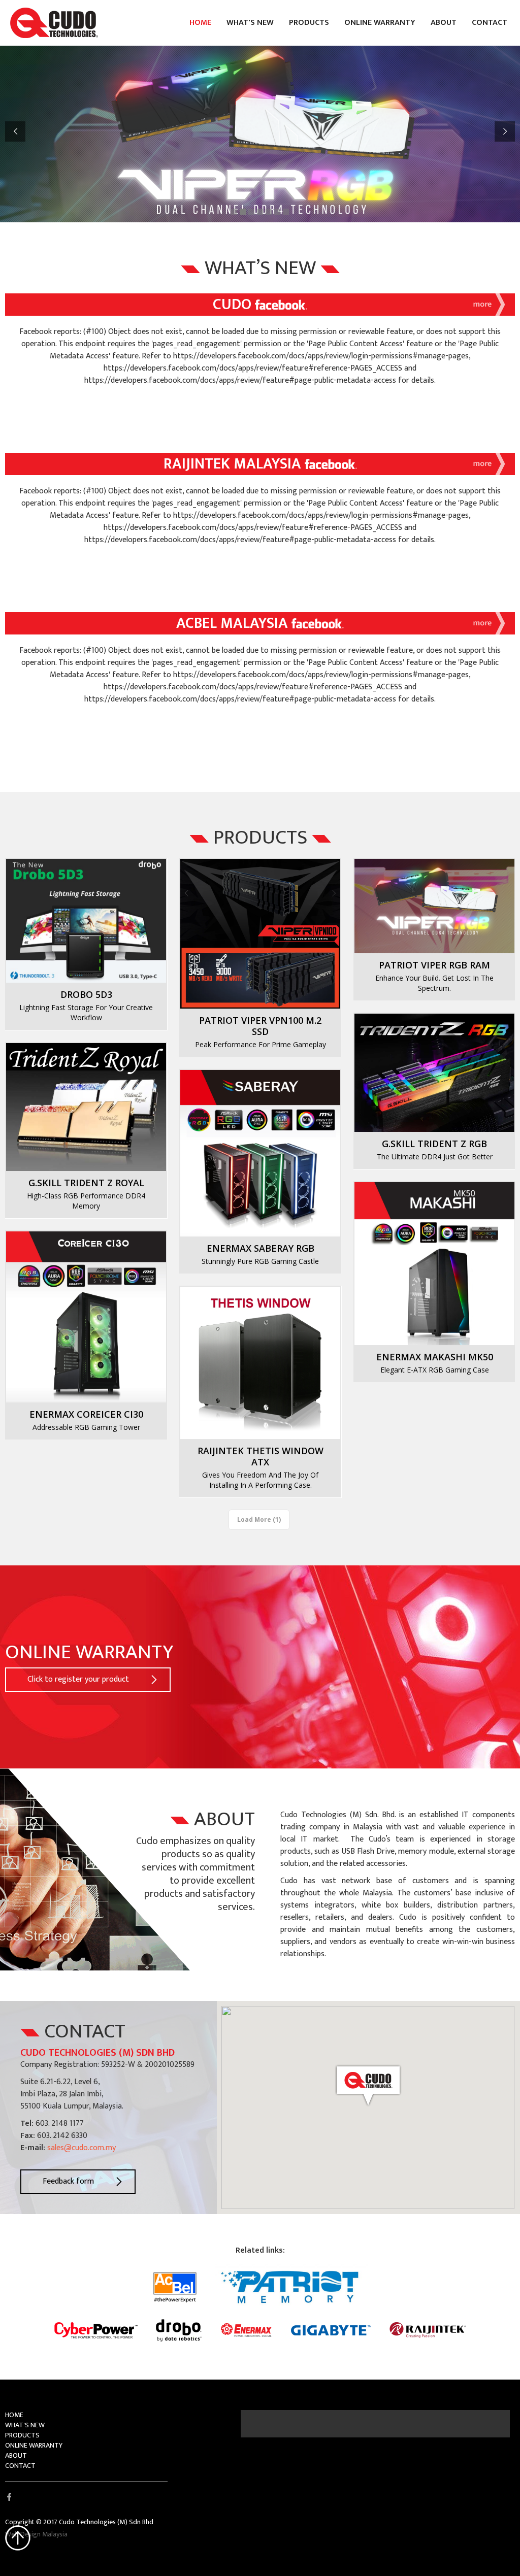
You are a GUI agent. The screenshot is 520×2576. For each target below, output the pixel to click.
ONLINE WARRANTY (380, 23)
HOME (200, 23)
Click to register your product (78, 1679)
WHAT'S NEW (250, 23)
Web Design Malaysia (36, 2534)
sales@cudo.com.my (82, 2148)
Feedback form (68, 2181)
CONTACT (490, 23)
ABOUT (444, 23)
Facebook (9, 2497)
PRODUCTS (309, 23)
